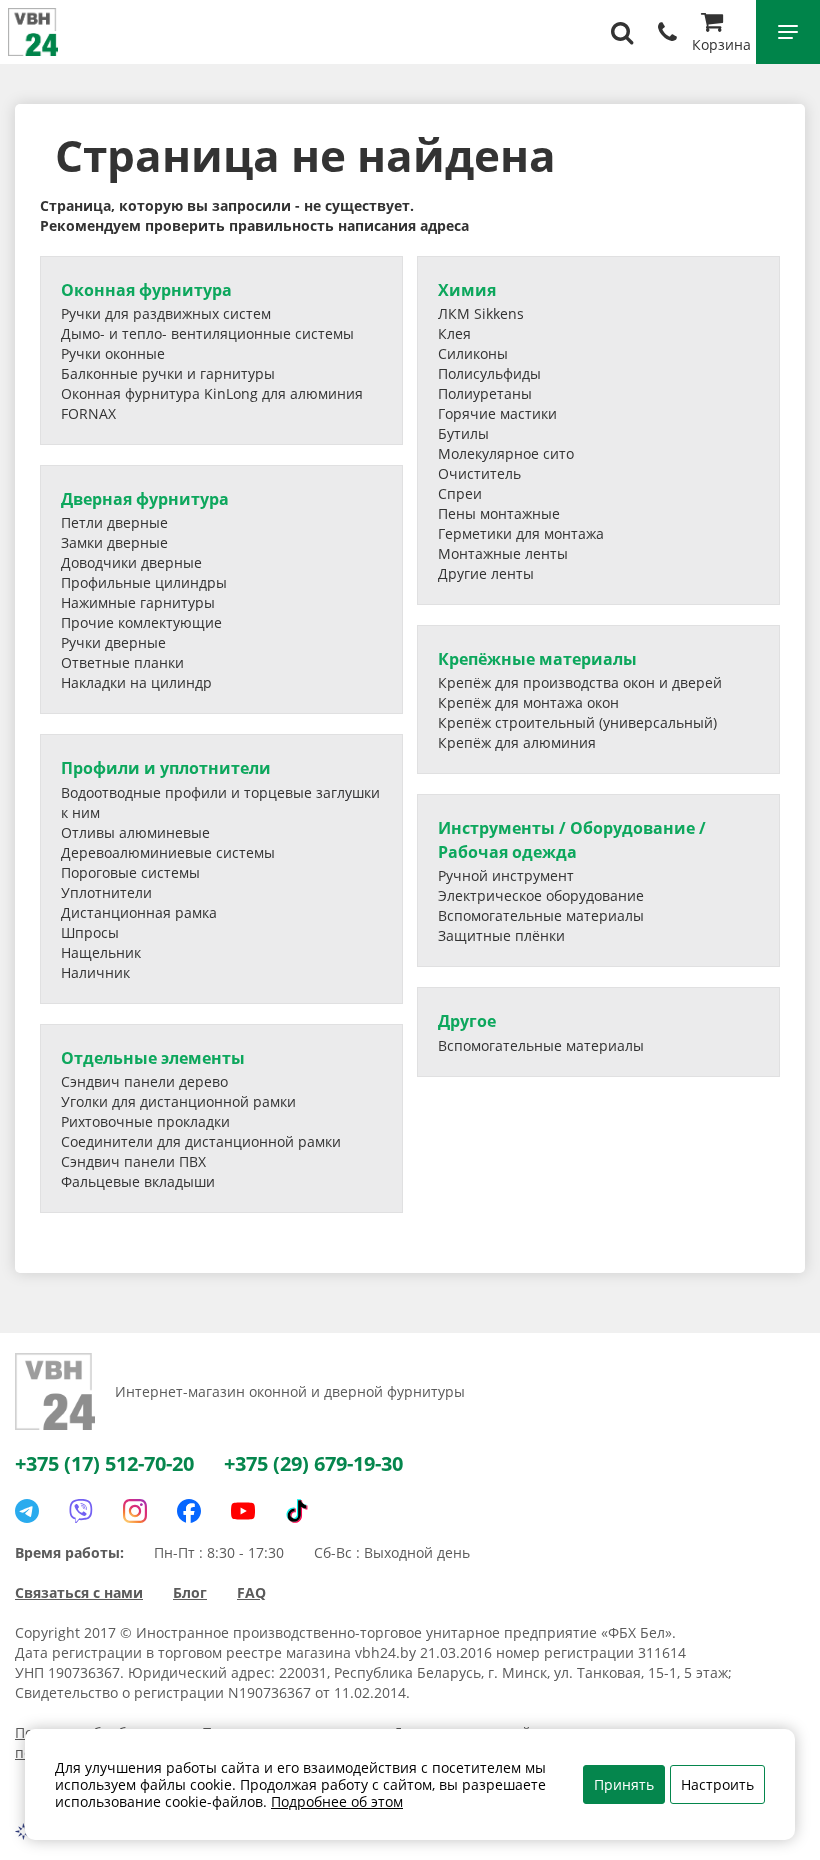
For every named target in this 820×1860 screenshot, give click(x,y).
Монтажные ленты (503, 553)
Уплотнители (106, 892)
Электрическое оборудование (541, 895)
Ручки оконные (113, 353)
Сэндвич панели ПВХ (133, 1161)
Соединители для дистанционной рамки (201, 1141)
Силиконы (473, 353)
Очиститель (479, 473)
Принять (624, 1784)
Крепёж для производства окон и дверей (580, 682)
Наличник (95, 972)
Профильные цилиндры (144, 582)
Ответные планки (122, 662)
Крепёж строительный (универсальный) (577, 722)
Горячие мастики (497, 413)
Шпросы (90, 932)
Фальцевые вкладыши (138, 1181)
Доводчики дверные (131, 562)
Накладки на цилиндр (136, 682)
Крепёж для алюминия (517, 742)
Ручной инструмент (506, 875)
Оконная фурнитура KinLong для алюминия (212, 393)
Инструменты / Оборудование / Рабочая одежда (572, 839)
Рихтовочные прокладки (145, 1121)
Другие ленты (486, 573)
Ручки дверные (113, 642)
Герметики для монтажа (521, 533)
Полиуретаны (485, 393)
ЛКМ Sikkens (481, 313)
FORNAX (88, 413)
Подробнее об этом (337, 1801)
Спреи (460, 493)
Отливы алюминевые (135, 832)
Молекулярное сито (506, 453)
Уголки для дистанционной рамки (178, 1101)
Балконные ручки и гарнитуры (168, 373)
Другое (467, 1021)
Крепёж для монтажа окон (528, 702)
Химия (467, 290)
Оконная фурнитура (146, 290)
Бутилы (463, 433)
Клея (454, 333)
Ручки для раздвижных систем (166, 313)
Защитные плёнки (501, 935)
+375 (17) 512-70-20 (104, 1463)
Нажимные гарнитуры (138, 602)
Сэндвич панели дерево (144, 1081)
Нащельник (101, 952)
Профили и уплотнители (166, 768)
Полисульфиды (489, 373)
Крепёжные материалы (537, 659)
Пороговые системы (130, 872)
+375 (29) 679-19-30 (313, 1463)
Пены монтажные (499, 513)
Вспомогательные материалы (541, 915)
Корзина (721, 44)
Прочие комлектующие (141, 622)
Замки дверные (114, 542)
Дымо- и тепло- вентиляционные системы (207, 333)
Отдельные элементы (153, 1058)
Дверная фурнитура (145, 499)
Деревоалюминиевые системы (168, 852)
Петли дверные (114, 522)
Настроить (717, 1784)
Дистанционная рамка (139, 912)
